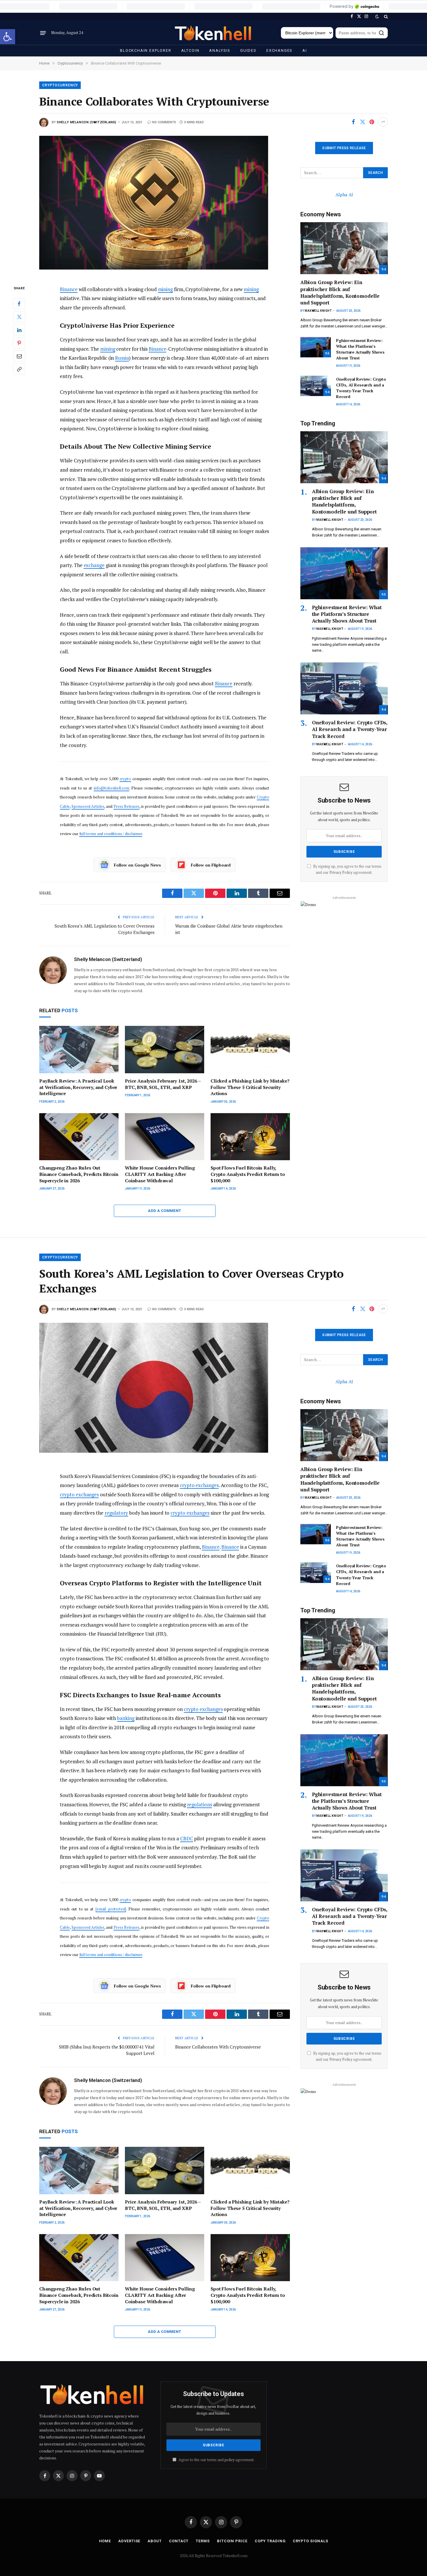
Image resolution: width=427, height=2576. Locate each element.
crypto (125, 779)
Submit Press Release (344, 148)
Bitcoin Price (232, 2541)
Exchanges (279, 50)
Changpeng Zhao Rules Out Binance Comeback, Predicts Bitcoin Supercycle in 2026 (79, 1174)
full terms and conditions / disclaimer (111, 834)
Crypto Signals (311, 2541)
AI (305, 50)
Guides (248, 50)
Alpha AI (344, 195)
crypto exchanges (199, 1485)
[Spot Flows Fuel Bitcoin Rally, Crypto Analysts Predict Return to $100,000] (250, 1137)
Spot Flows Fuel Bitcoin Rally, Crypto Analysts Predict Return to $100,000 (248, 1174)
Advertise (129, 2541)
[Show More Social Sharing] (383, 122)
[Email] (19, 356)
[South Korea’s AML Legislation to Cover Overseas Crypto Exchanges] (165, 1392)
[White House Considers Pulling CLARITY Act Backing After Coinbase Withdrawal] (165, 1137)
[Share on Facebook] (353, 122)
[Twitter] (19, 317)
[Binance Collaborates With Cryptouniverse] (165, 205)
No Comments (164, 122)
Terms (203, 2541)
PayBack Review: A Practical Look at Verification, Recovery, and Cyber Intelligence (78, 1087)
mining (166, 289)
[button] (8, 37)
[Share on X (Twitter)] (363, 122)
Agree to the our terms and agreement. (216, 2460)
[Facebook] (19, 304)
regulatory (116, 1513)
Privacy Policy (341, 872)
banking (126, 1718)
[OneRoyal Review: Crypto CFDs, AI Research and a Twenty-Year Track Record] (316, 386)
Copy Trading (270, 2541)
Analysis (220, 50)
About (155, 2541)
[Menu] (43, 33)
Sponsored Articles (88, 806)
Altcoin (190, 50)
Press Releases (127, 806)
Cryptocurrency (60, 85)
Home (105, 2541)
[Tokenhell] (214, 33)
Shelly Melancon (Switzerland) (87, 122)
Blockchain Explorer (146, 50)
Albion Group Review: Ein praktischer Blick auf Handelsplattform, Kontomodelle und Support (340, 292)
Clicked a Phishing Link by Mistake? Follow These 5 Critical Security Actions (250, 1087)
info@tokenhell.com (112, 788)
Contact (179, 2541)
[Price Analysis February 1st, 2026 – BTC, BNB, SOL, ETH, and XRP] (165, 1050)
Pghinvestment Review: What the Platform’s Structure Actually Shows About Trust (360, 349)
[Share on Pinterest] (372, 122)
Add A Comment (164, 1211)
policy (229, 2460)
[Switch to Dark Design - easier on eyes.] (377, 17)
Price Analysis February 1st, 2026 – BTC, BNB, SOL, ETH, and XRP (163, 1084)
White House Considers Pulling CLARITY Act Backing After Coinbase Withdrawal (160, 1174)
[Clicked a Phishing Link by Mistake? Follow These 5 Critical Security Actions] (250, 1050)
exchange (94, 565)
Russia (122, 358)
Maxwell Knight (318, 311)
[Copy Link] (19, 369)
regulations (200, 1804)
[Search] (385, 16)
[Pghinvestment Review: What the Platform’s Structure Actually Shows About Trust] (316, 347)
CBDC (187, 1838)
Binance (69, 289)
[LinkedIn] (19, 330)
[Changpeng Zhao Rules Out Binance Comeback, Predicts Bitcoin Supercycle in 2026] (79, 1137)
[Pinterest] (19, 343)
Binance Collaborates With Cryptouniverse (218, 2047)
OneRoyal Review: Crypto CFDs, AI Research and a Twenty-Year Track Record (361, 388)
